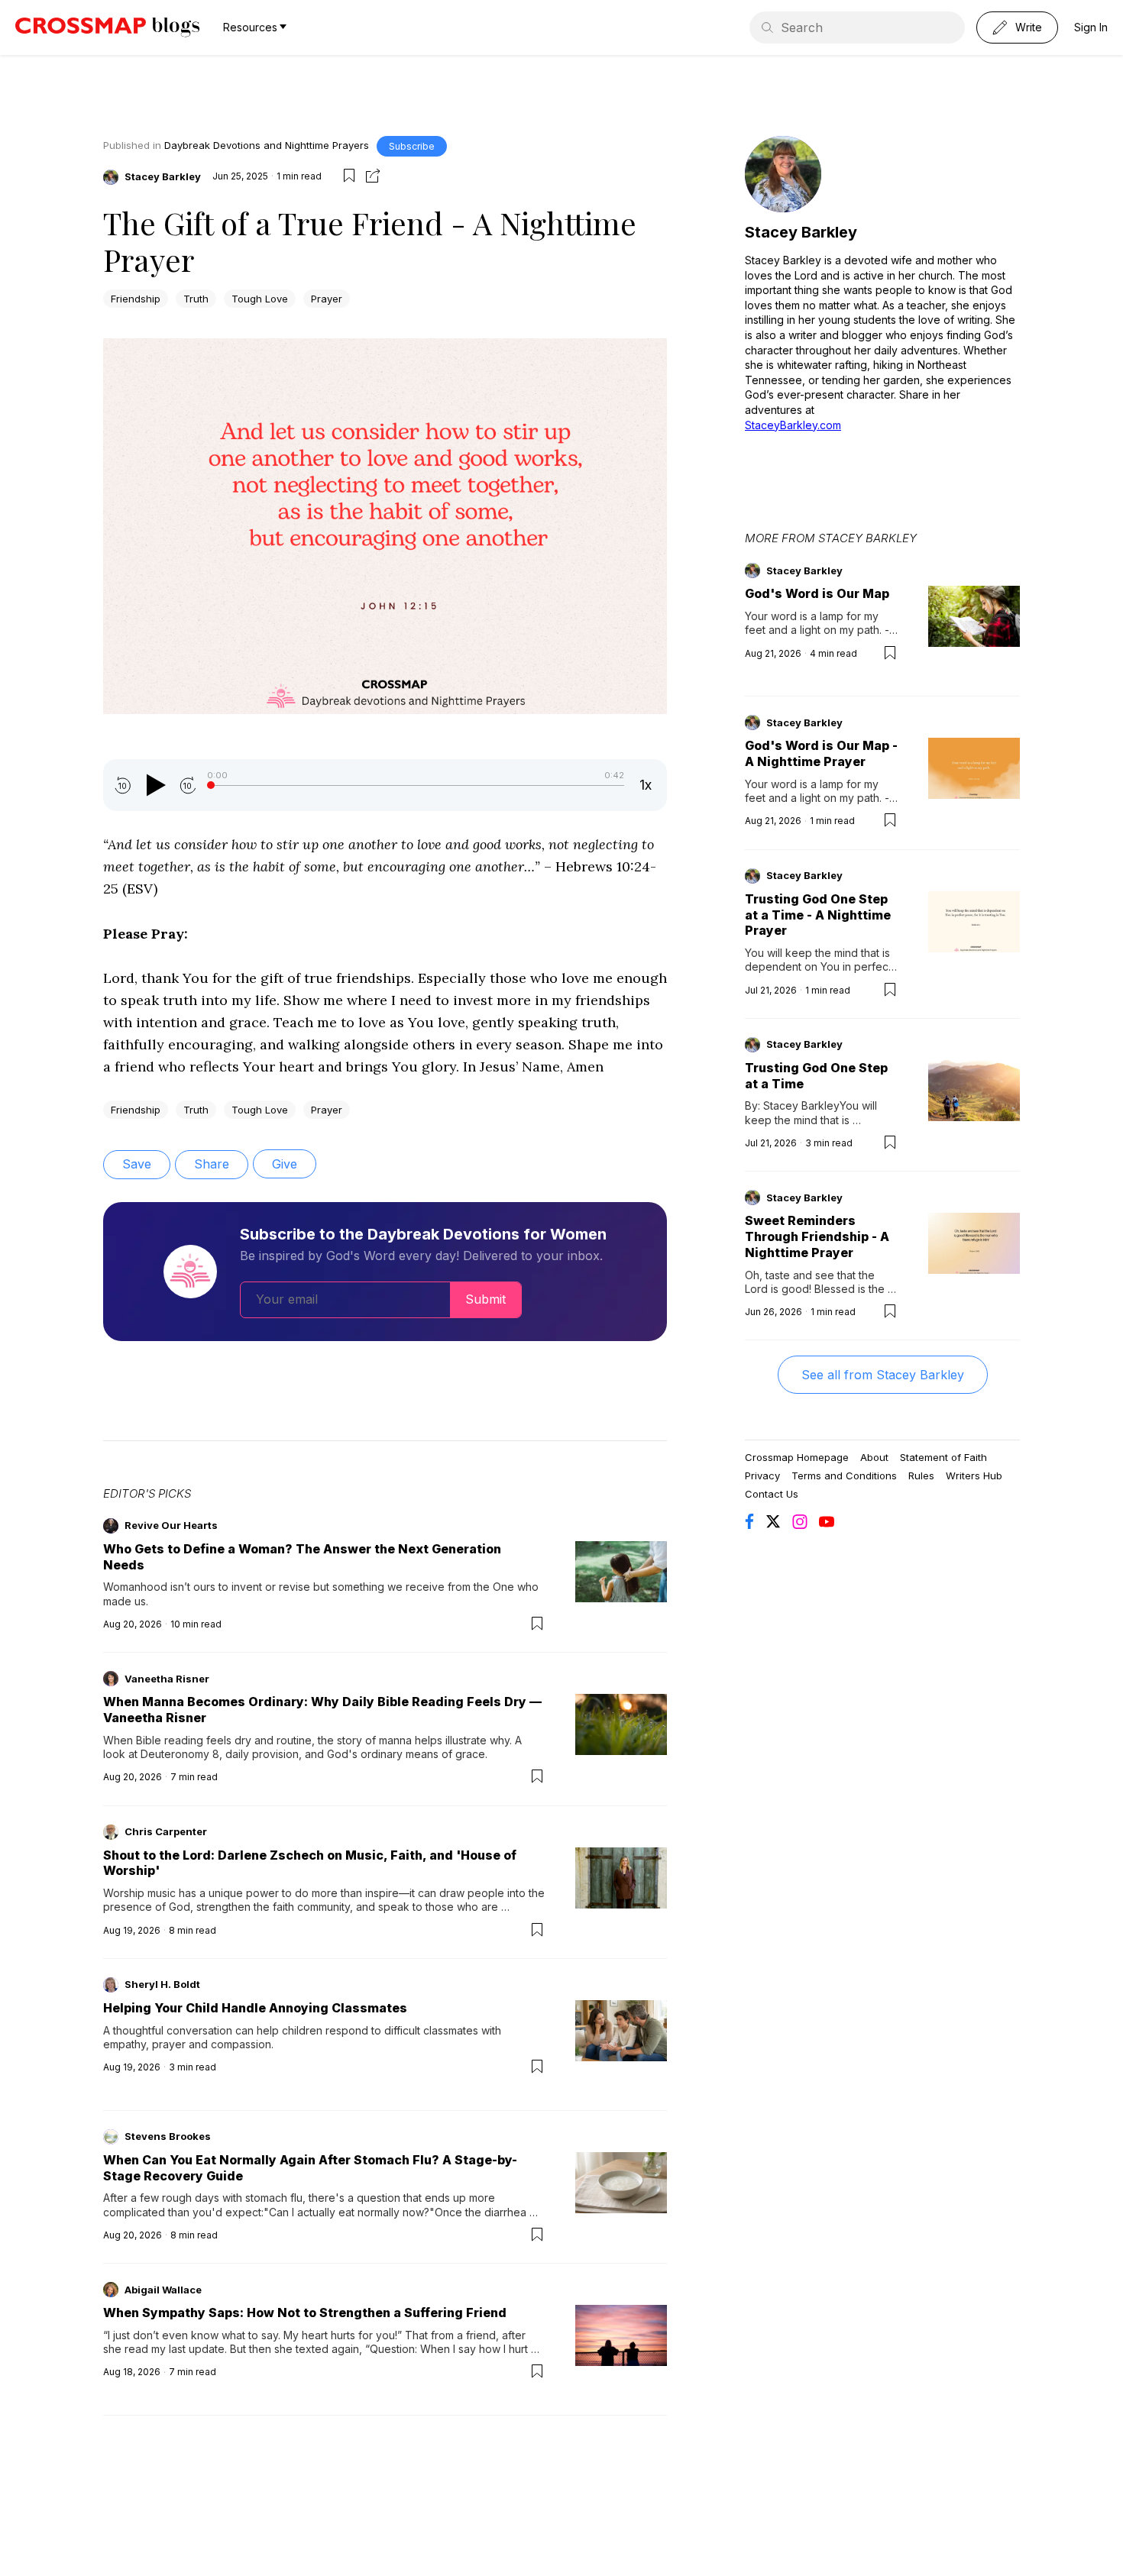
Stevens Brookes (168, 2136)
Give (285, 1164)
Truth (196, 299)
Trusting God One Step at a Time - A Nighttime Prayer (818, 915)
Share (212, 1164)
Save (137, 1164)
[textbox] (385, 708)
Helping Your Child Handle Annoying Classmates (255, 2008)
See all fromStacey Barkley (883, 1375)
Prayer (327, 299)
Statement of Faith (943, 1457)
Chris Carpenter (166, 1831)
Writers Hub (974, 1475)
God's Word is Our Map (817, 593)
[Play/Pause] (155, 785)
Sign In (1091, 27)
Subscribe (412, 146)
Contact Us (772, 1494)
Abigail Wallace (163, 2290)
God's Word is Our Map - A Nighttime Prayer (821, 753)
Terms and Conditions (844, 1475)
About (874, 1457)
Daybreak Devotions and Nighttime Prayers (267, 145)
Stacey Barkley (163, 176)
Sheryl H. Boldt (162, 1984)
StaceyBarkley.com (793, 425)
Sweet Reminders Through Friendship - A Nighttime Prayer (817, 1236)
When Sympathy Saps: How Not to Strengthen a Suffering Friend (305, 2313)
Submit (485, 1299)
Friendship (136, 299)
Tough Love (260, 299)
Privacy (762, 1475)
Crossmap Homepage (797, 1457)
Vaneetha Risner (167, 1679)
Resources (250, 27)
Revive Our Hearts (171, 1525)
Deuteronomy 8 (180, 1754)
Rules (921, 1475)
